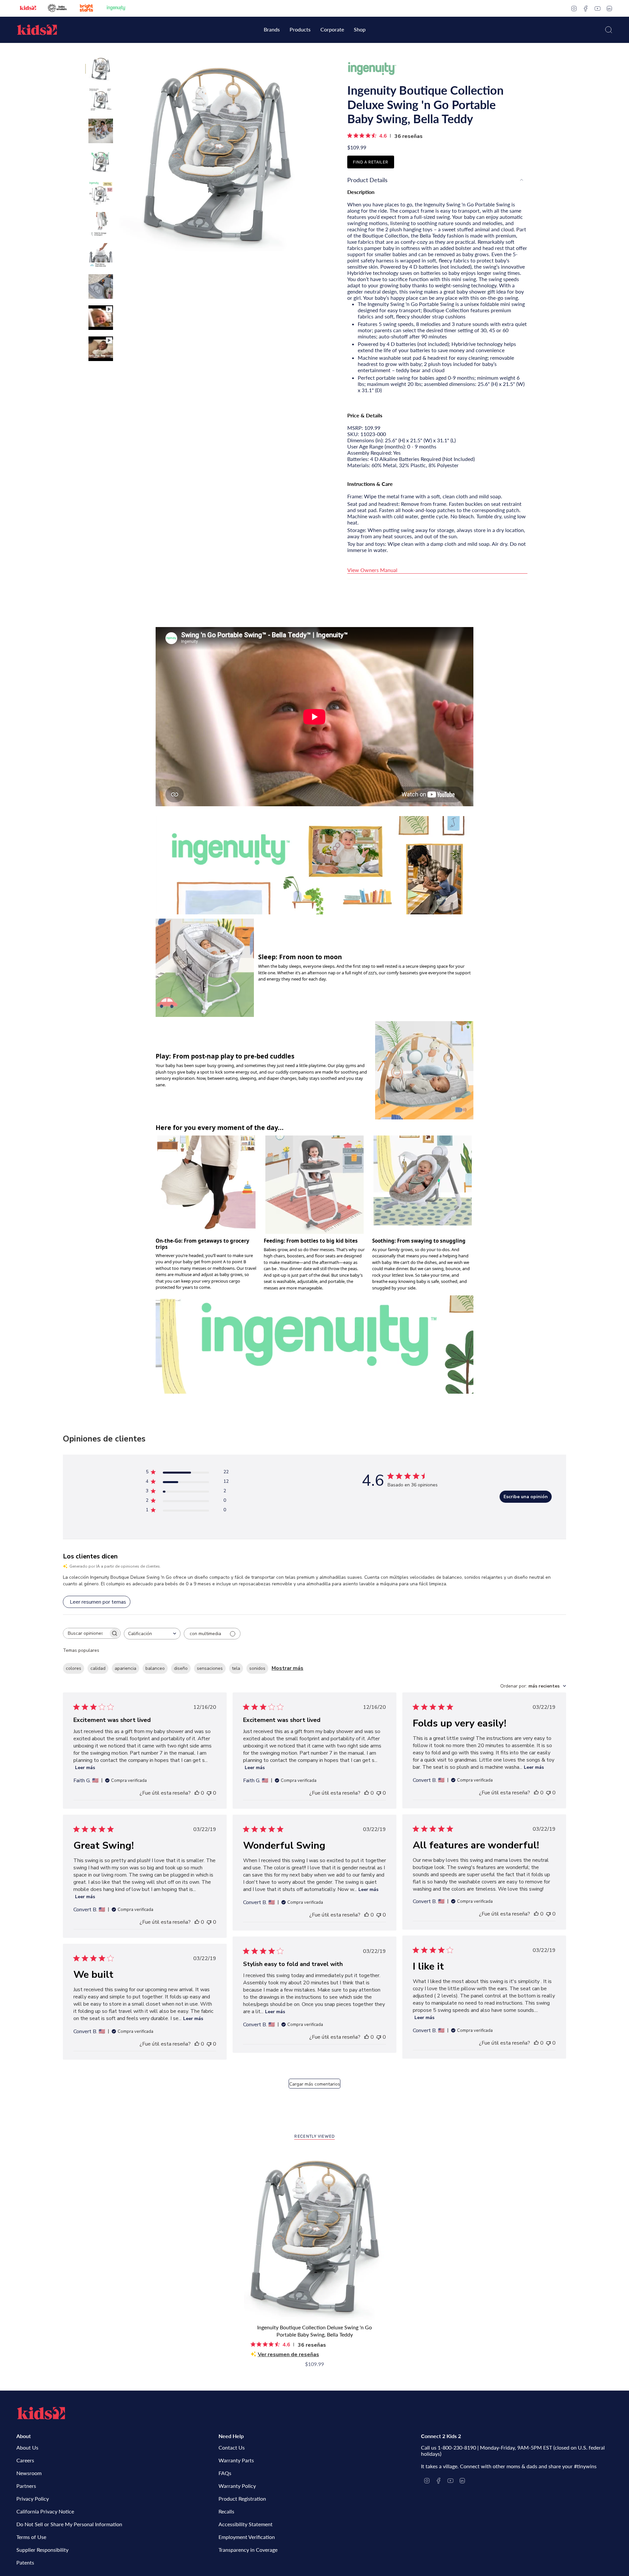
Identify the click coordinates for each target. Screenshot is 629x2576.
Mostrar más (287, 1668)
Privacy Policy (33, 2499)
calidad (98, 1668)
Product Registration (242, 2499)
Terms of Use (31, 2537)
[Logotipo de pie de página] (41, 2413)
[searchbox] (86, 1633)
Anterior (120, 154)
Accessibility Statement (246, 2524)
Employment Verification (247, 2537)
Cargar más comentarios (315, 2084)
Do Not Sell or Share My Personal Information (69, 2524)
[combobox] (152, 1634)
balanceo (155, 1668)
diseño (181, 1668)
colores (74, 1668)
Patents (25, 2562)
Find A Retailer (371, 162)
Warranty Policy (237, 2486)
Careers (25, 2460)
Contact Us (232, 2447)
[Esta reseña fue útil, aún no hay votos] (197, 1793)
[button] (272, 30)
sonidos (257, 1668)
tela (236, 1668)
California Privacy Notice (45, 2511)
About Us (27, 2447)
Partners (26, 2486)
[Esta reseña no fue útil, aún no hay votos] (209, 1793)
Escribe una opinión (526, 1497)
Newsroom (29, 2473)
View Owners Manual (372, 570)
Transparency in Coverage (248, 2550)
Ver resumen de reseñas (288, 2355)
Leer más (85, 1768)
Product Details (367, 180)
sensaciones (210, 1668)
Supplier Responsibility (42, 2550)
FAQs (225, 2473)
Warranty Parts (236, 2460)
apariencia (125, 1668)
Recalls (226, 2511)
